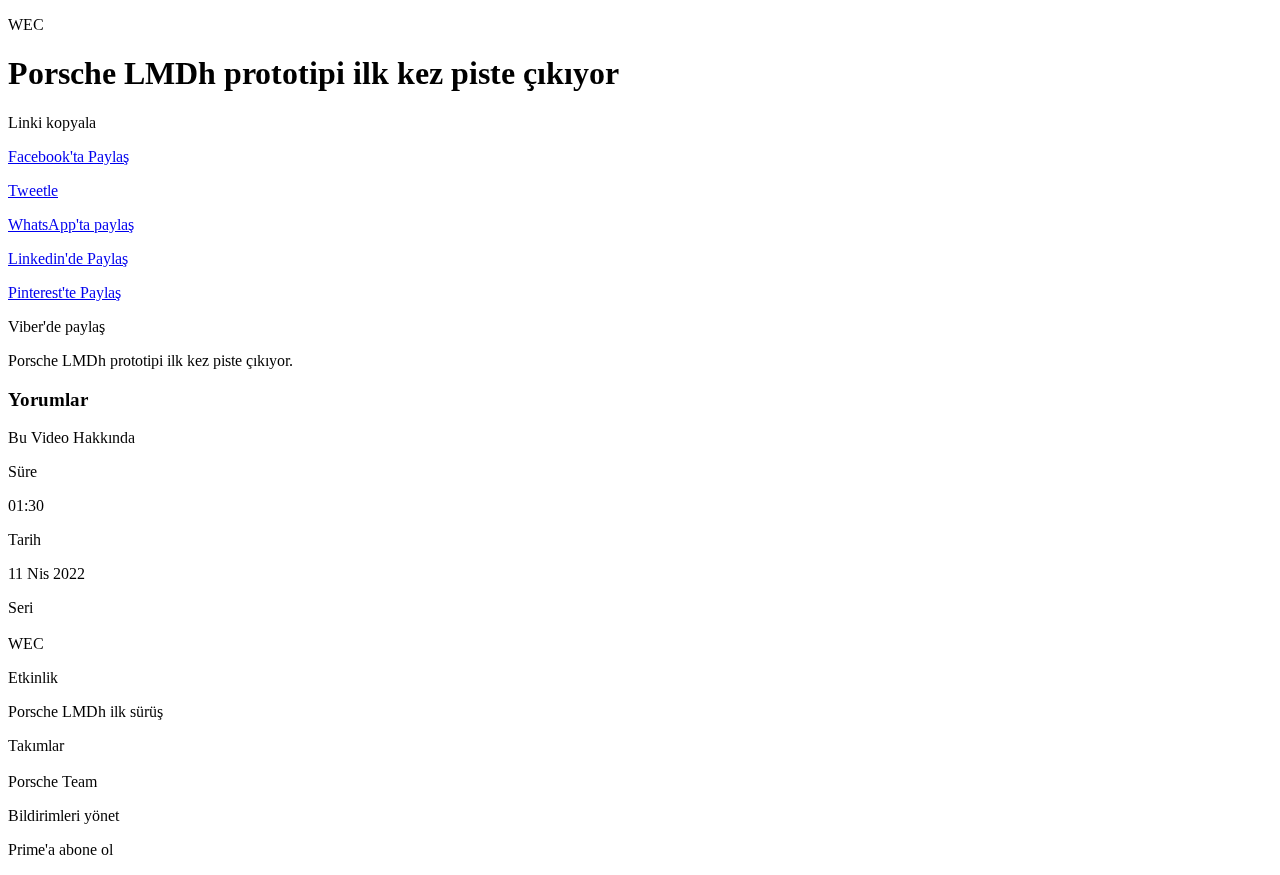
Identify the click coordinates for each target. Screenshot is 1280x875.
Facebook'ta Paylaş (68, 156)
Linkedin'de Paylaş (68, 258)
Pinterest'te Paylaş (64, 292)
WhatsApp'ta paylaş (71, 224)
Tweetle (33, 190)
